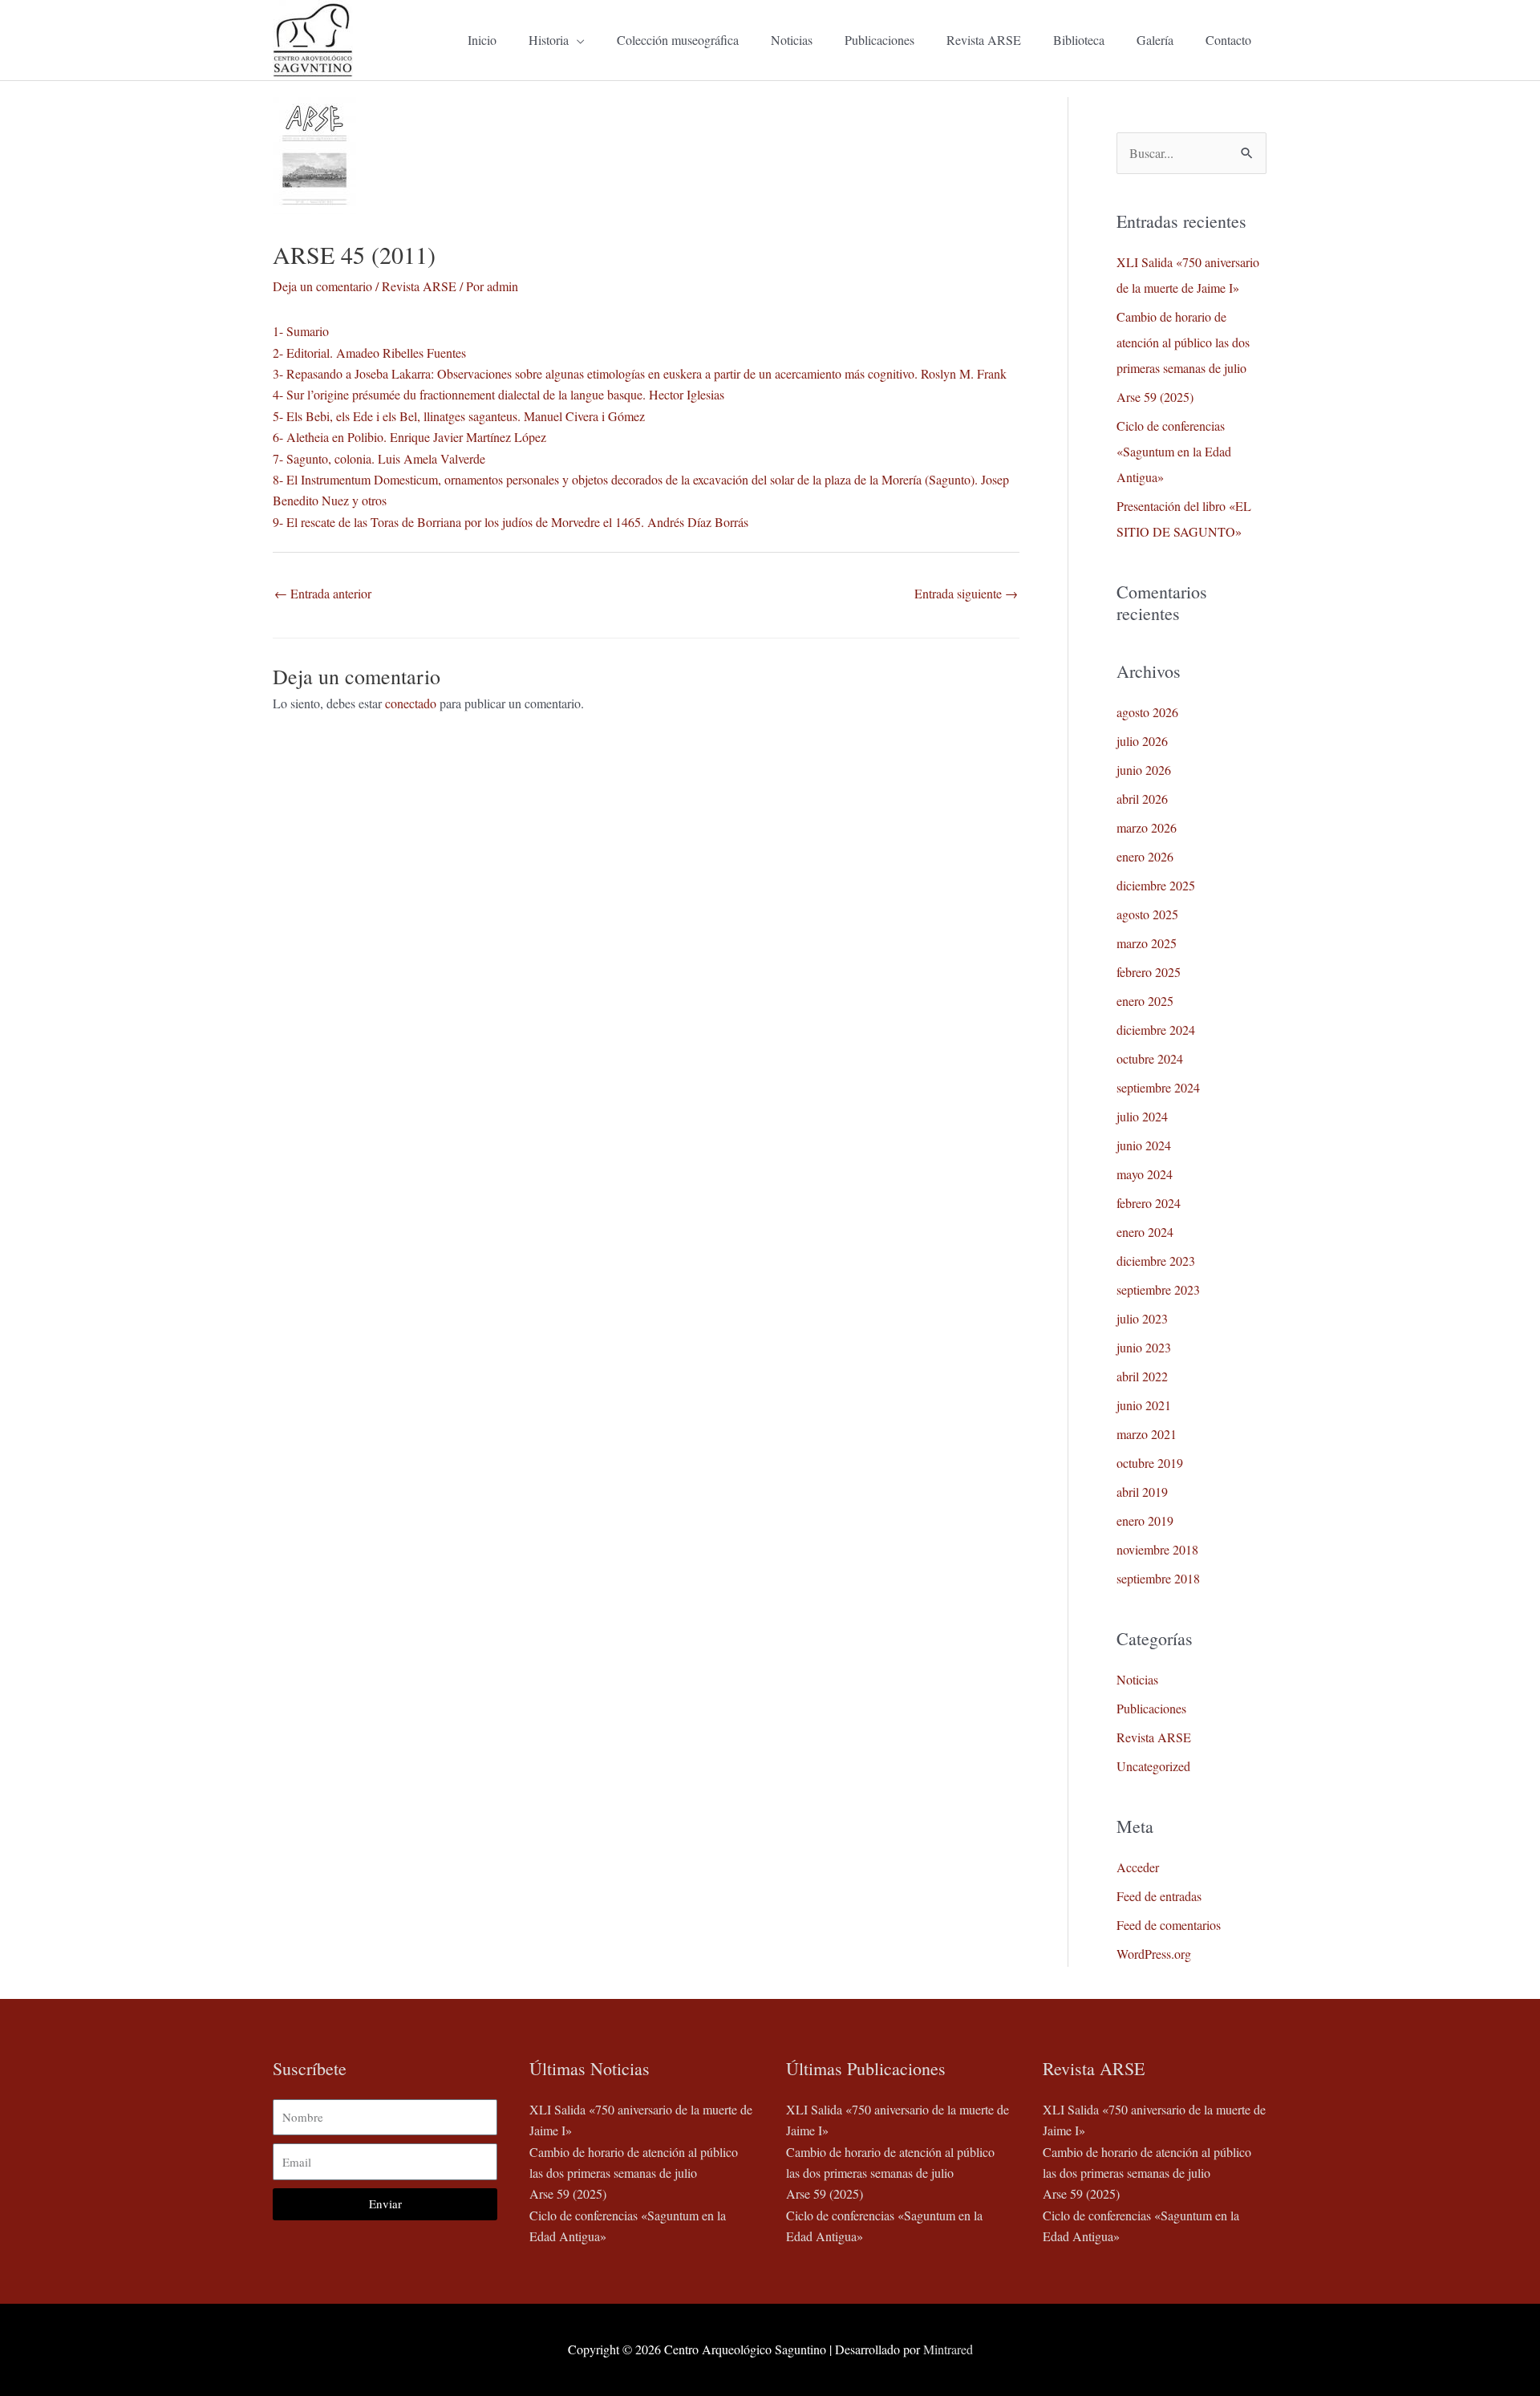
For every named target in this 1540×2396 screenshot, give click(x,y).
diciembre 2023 (1156, 1261)
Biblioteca (1079, 40)
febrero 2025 (1149, 972)
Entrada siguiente (966, 593)
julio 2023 (1142, 1318)
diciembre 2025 (1156, 885)
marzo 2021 (1147, 1434)
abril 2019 (1142, 1492)
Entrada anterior (323, 593)
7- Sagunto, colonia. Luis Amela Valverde (379, 458)
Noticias (792, 40)
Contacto (1228, 40)
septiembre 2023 (1158, 1289)
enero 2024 (1145, 1232)
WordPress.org (1154, 1954)
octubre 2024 (1150, 1058)
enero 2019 (1145, 1520)
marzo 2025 (1147, 943)
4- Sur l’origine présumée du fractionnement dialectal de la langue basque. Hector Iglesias (498, 394)
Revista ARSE (984, 40)
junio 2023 (1144, 1347)
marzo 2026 (1147, 827)
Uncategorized (1153, 1766)
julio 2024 (1142, 1116)
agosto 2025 (1147, 914)
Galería (1155, 40)
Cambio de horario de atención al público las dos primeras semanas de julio (1183, 342)
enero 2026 (1145, 856)
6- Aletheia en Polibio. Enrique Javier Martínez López (409, 437)
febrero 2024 (1149, 1203)
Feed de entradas (1159, 1896)
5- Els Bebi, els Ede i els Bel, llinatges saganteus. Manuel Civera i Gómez (459, 416)
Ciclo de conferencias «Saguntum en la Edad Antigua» (1174, 451)
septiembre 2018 (1158, 1578)
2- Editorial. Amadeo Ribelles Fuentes (369, 353)
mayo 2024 (1145, 1174)
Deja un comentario (322, 286)
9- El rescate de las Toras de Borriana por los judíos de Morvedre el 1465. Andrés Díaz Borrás (511, 522)
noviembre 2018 (1157, 1549)
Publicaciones (879, 40)
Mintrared (948, 2349)
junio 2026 (1144, 770)
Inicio (482, 40)
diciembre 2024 (1156, 1030)
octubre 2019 (1150, 1463)
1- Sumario (301, 331)
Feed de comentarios (1169, 1925)
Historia (549, 40)
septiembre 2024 (1158, 1087)
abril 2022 (1142, 1376)
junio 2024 (1144, 1145)
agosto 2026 (1147, 712)
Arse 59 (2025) (1155, 397)
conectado (411, 703)
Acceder (1138, 1867)
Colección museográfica (678, 40)
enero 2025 (1145, 1001)
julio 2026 (1142, 741)
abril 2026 (1142, 799)
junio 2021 (1144, 1405)
